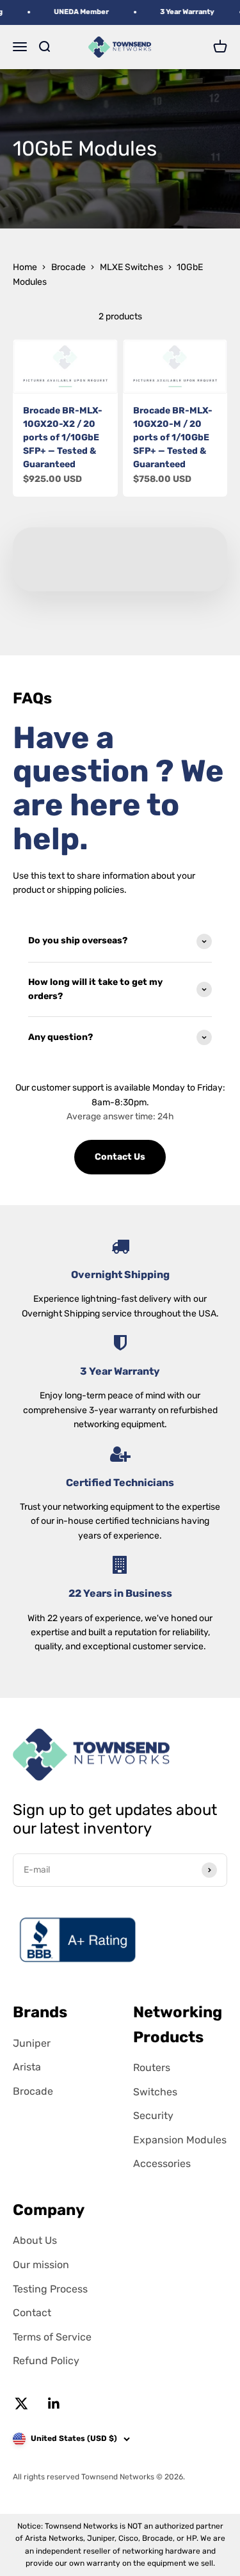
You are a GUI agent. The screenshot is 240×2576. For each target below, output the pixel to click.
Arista (27, 2067)
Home (25, 267)
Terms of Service (52, 2337)
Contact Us (120, 1157)
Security (153, 2116)
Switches (155, 2092)
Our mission (41, 2265)
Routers (152, 2068)
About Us (35, 2240)
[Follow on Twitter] (21, 2404)
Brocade (68, 267)
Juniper (32, 2043)
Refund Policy (46, 2361)
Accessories (162, 2164)
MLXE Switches (132, 267)
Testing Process (50, 2289)
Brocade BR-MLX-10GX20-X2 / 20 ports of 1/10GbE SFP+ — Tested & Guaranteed (63, 437)
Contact (32, 2313)
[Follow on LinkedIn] (54, 2404)
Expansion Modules (180, 2140)
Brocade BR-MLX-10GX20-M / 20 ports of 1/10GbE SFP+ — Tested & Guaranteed (173, 437)
